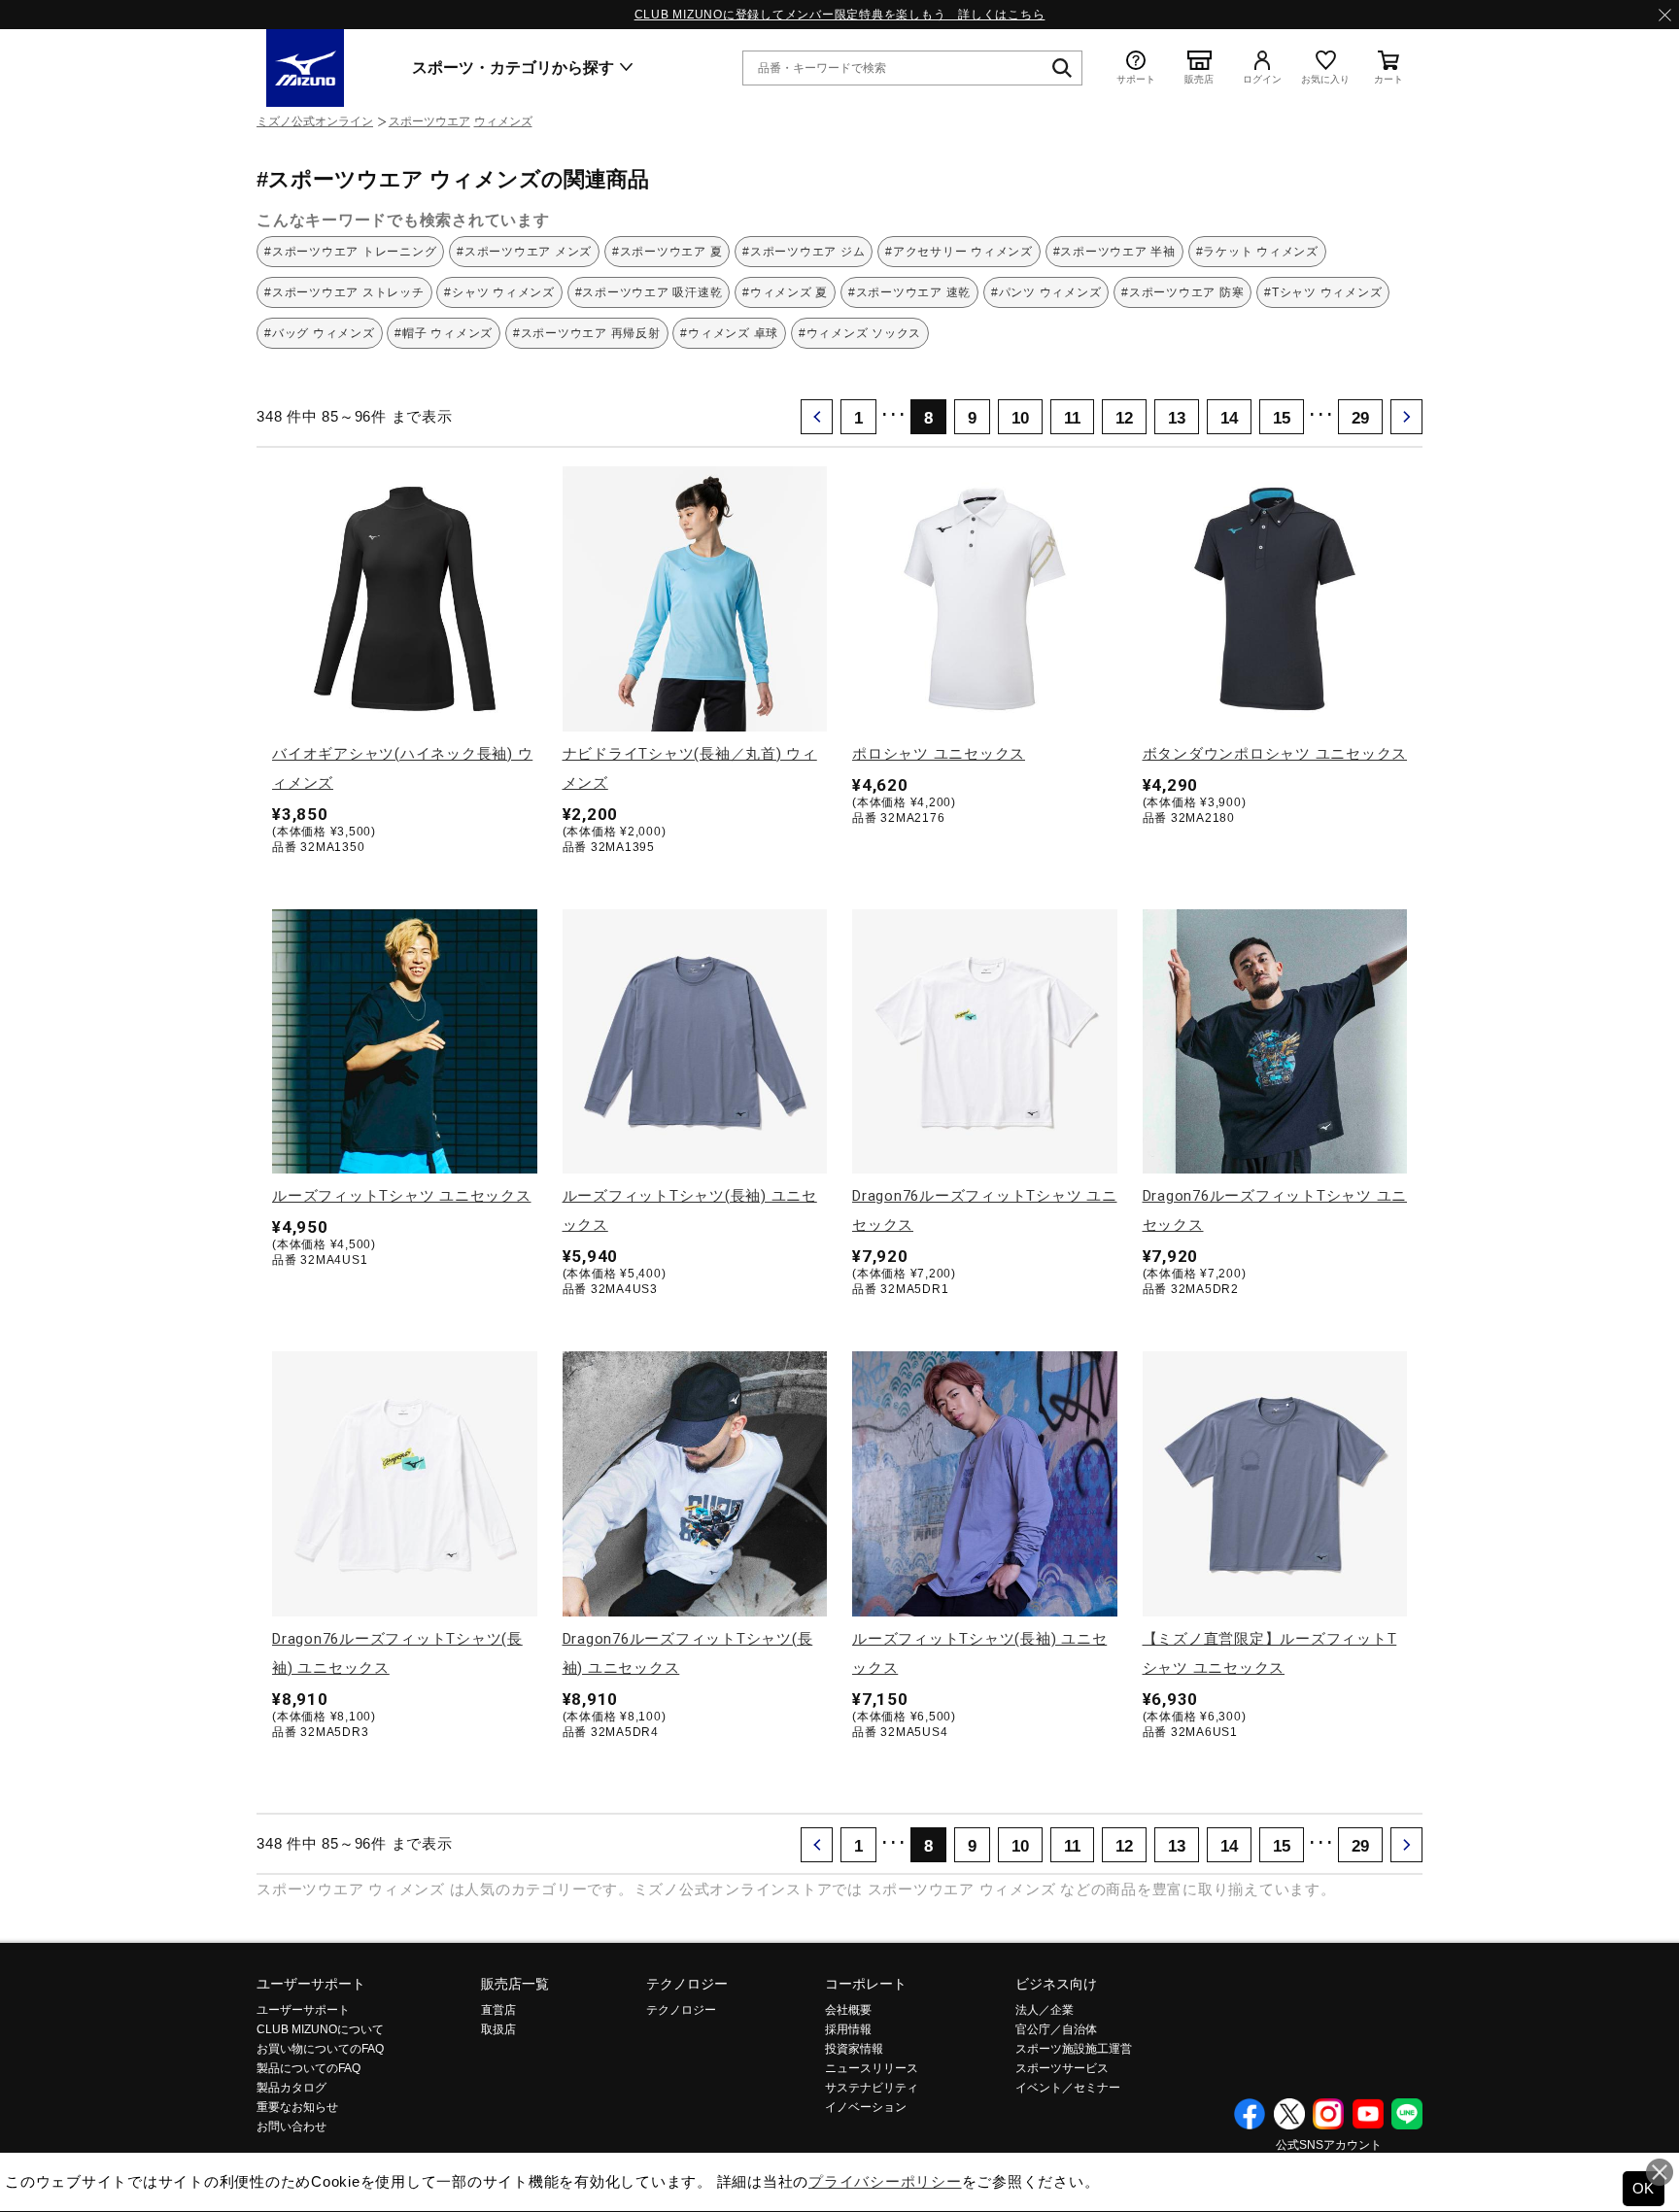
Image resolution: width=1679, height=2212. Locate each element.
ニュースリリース (872, 2068)
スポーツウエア (429, 121)
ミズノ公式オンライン (315, 121)
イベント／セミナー (1068, 2088)
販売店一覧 (515, 1984)
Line (1407, 2114)
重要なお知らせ (297, 2107)
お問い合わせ (291, 2127)
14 (1229, 418)
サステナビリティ (872, 2088)
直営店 (498, 2010)
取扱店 (498, 2029)
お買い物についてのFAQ (320, 2049)
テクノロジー (687, 1984)
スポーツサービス (1062, 2068)
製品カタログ (291, 2088)
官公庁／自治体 (1056, 2029)
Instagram (1328, 2114)
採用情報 (848, 2029)
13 (1177, 418)
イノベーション (866, 2107)
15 (1282, 418)
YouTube (1368, 2114)
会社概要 (848, 2010)
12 (1124, 418)
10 (1020, 418)
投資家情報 (854, 2049)
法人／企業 (1045, 2010)
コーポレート (866, 1984)
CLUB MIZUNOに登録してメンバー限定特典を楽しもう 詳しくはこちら (840, 15)
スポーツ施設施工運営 (1074, 2049)
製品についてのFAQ (308, 2068)
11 (1072, 418)
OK (1644, 2188)
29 (1360, 418)
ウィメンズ (503, 121)
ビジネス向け (1056, 1984)
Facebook (1250, 2114)
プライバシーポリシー (885, 2181)
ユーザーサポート (311, 1984)
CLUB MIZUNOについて (320, 2029)
